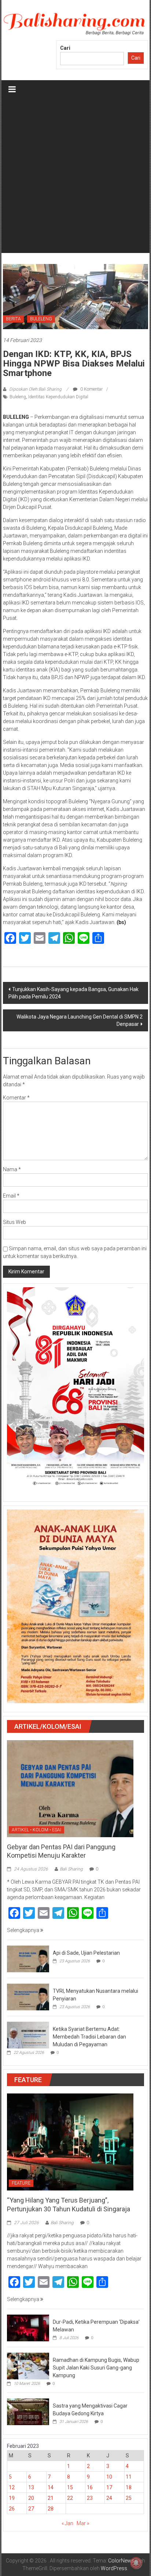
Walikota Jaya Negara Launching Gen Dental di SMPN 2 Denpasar (80, 1020)
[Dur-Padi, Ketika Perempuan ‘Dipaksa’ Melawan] (28, 2327)
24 (109, 2498)
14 (51, 2487)
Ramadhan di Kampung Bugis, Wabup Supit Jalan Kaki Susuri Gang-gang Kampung (96, 2368)
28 (51, 2509)
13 (31, 2487)
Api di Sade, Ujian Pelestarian (86, 1953)
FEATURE (21, 2183)
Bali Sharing (71, 1869)
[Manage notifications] (136, 2563)
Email (11, 1196)
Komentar (16, 1098)
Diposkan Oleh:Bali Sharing (35, 389)
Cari (65, 48)
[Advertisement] (75, 178)
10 (109, 2477)
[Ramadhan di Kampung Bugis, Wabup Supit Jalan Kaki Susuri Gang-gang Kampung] (28, 2365)
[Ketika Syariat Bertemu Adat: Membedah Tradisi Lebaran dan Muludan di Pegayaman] (28, 2035)
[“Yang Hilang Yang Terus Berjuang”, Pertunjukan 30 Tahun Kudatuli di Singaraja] (70, 2142)
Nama (12, 1169)
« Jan (67, 2523)
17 (109, 2487)
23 (90, 2498)
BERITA (13, 319)
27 (31, 2509)
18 (129, 2487)
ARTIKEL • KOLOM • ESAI (36, 1830)
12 (12, 2487)
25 (129, 2498)
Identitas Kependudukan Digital (58, 397)
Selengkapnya (24, 1930)
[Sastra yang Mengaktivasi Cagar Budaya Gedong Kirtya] (28, 2411)
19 (12, 2498)
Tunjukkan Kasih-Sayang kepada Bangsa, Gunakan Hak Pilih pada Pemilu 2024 (73, 993)
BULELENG (41, 319)
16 (90, 2487)
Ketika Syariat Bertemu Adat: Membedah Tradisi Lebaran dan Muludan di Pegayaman (89, 2037)
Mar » (83, 2523)
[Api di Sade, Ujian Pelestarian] (28, 1959)
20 (31, 2498)
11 (129, 2477)
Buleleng (18, 397)
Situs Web (14, 1222)
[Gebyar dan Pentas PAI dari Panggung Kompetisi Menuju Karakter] (70, 1788)
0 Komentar (91, 389)
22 (70, 2498)
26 (12, 2509)
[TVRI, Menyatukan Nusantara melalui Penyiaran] (28, 1997)
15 (70, 2487)
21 (51, 2498)
